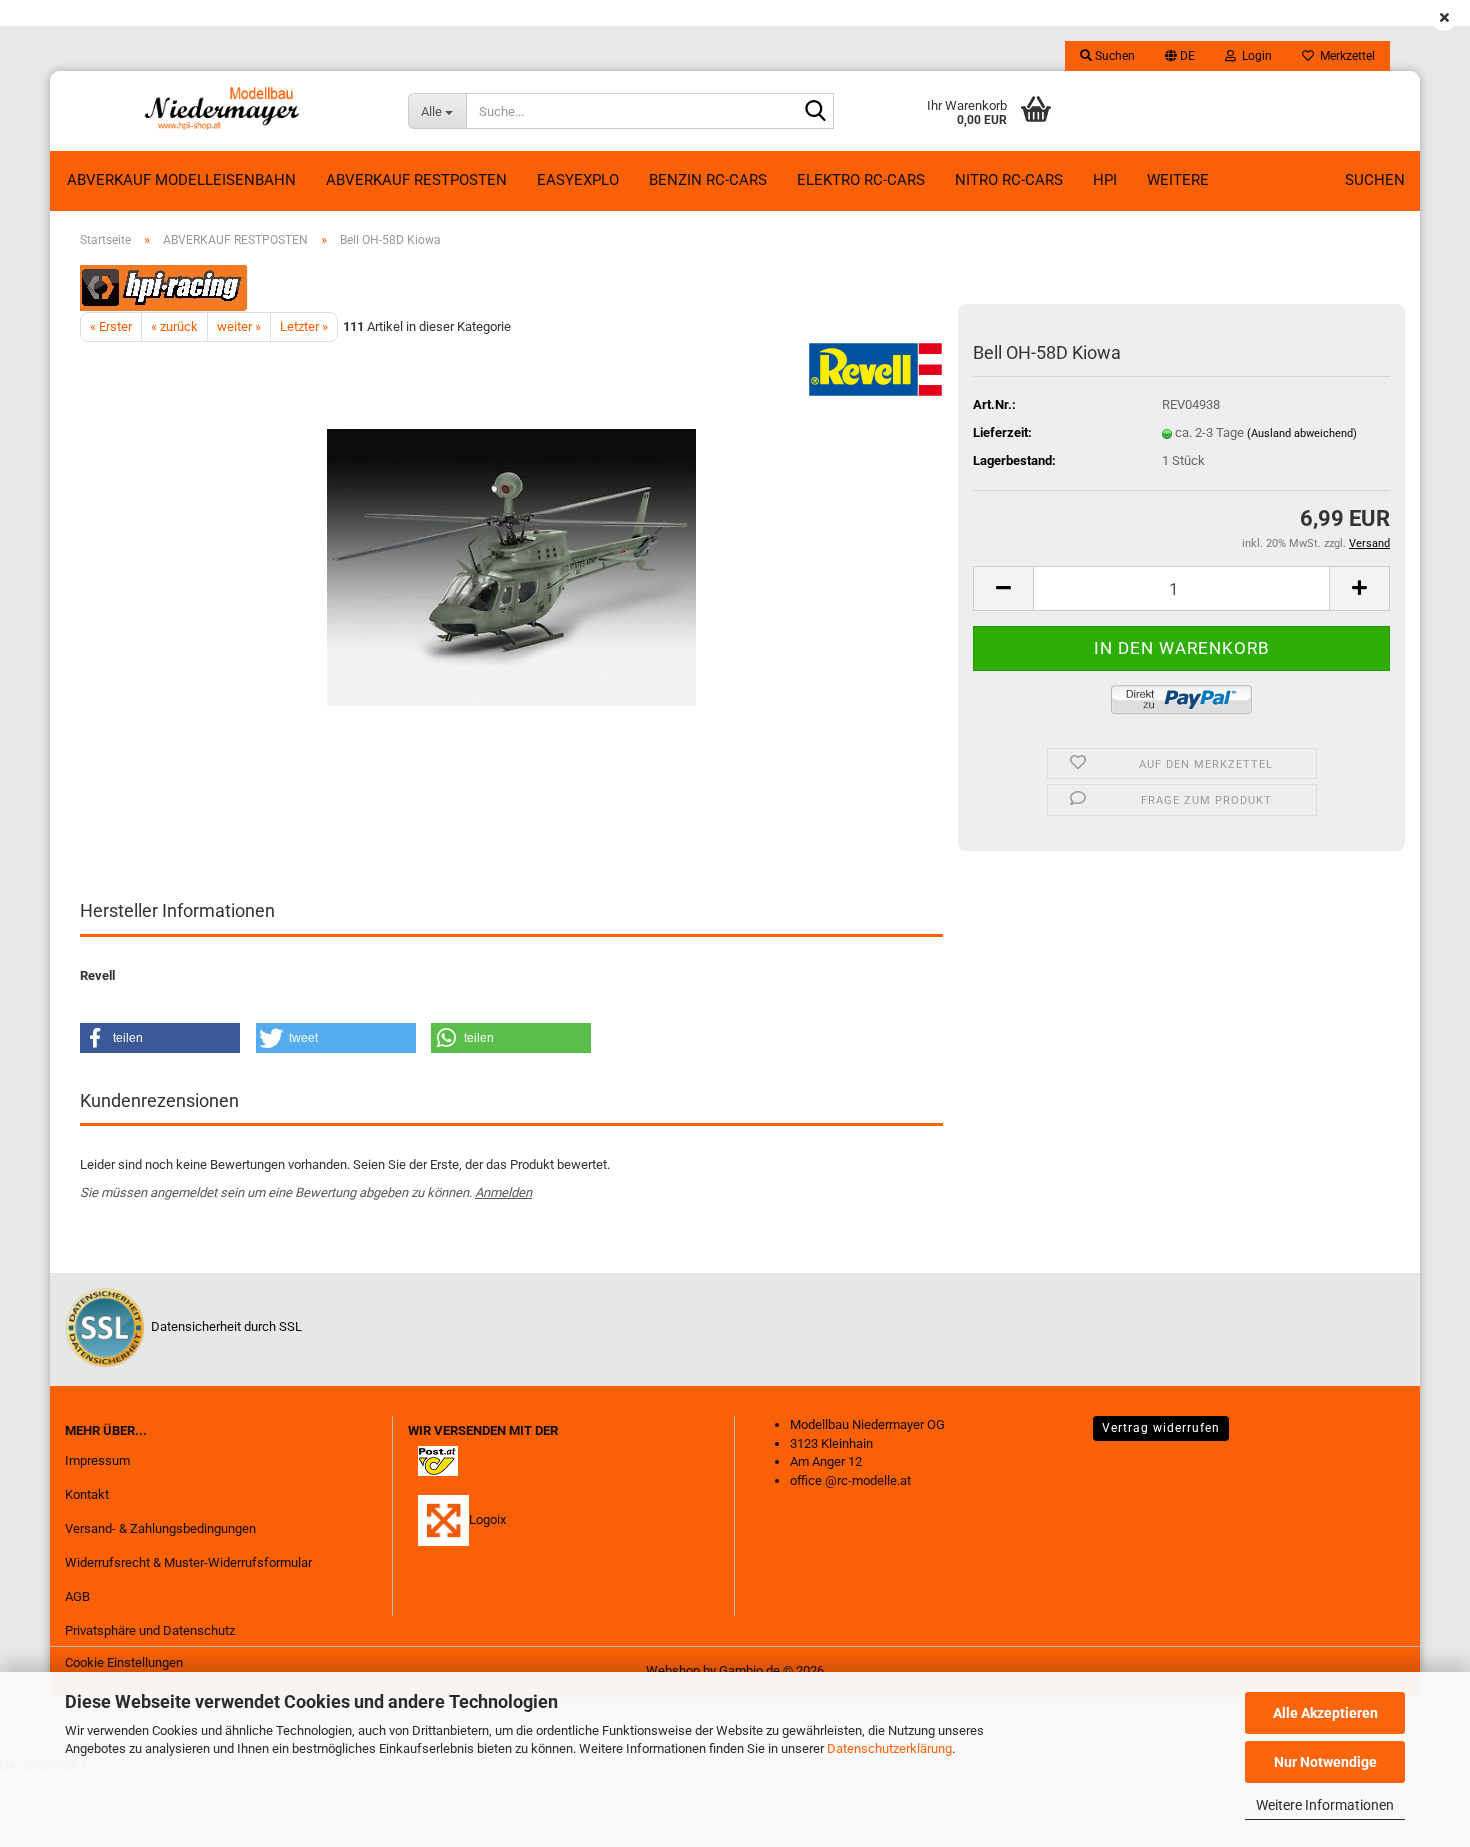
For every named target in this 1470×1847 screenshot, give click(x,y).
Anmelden (503, 1192)
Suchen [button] (1113, 56)
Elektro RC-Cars (861, 180)
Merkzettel (1344, 56)
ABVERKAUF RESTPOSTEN (416, 180)
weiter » (239, 326)
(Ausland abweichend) (1302, 433)
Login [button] (1254, 56)
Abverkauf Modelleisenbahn (181, 180)
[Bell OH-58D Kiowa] (511, 566)
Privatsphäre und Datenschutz (150, 1630)
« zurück (174, 326)
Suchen (1375, 180)
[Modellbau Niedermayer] (221, 111)
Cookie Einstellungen (124, 1662)
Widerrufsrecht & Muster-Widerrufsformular (188, 1562)
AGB (77, 1596)
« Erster (111, 326)
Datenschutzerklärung (889, 1748)
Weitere (1178, 180)
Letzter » (304, 326)
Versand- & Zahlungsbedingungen (160, 1528)
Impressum (97, 1460)
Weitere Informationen (1325, 1805)
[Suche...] (815, 112)
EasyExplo (578, 180)
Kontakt (87, 1494)
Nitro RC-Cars (1009, 180)
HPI (1105, 180)
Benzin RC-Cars (708, 180)
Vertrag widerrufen (1161, 1428)
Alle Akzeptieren (1325, 1713)
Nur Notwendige (1325, 1762)
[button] (1180, 56)
